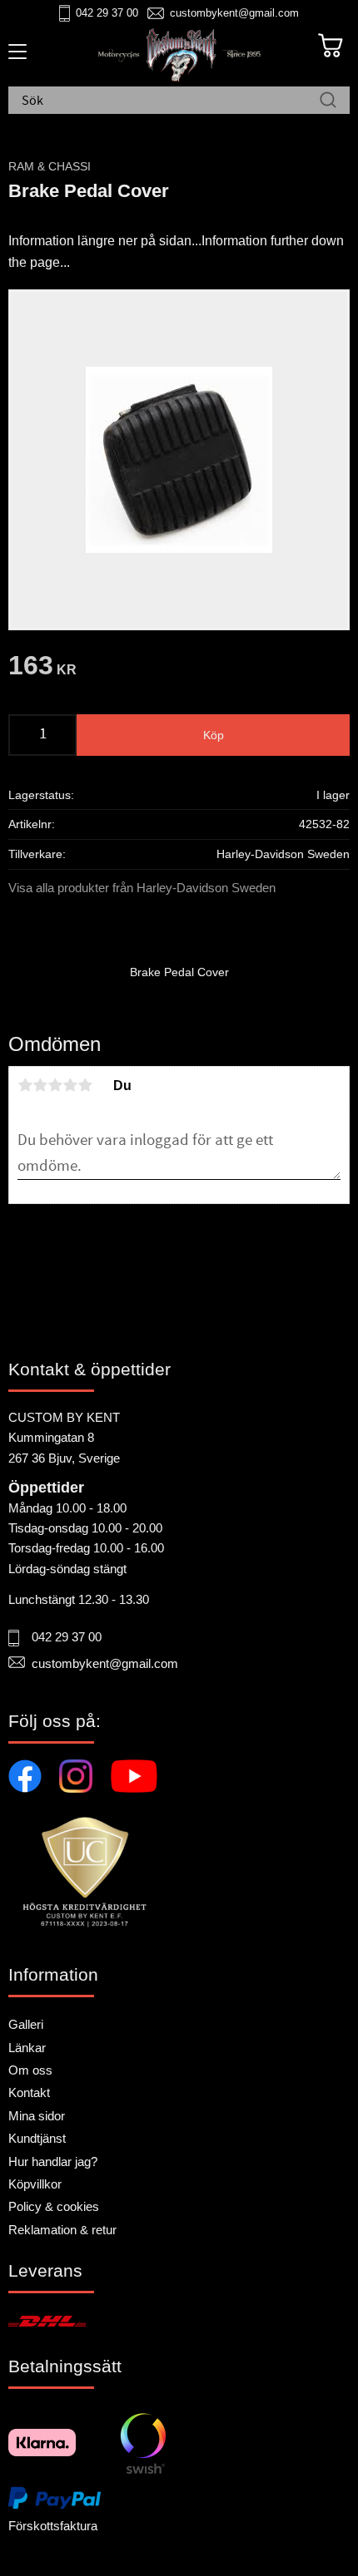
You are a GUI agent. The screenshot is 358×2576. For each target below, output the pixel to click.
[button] (15, 57)
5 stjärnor (85, 1085)
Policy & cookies (54, 2206)
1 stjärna (25, 1085)
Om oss (30, 2070)
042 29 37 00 (107, 13)
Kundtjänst (37, 2138)
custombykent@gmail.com (234, 13)
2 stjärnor (40, 1085)
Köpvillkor (35, 2184)
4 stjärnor (70, 1085)
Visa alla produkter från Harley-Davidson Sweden (142, 888)
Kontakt (29, 2092)
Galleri (26, 2024)
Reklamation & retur (62, 2230)
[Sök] (328, 101)
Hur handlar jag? (53, 2161)
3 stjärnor (55, 1085)
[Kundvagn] (331, 46)
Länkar (27, 2048)
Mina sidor (37, 2116)
